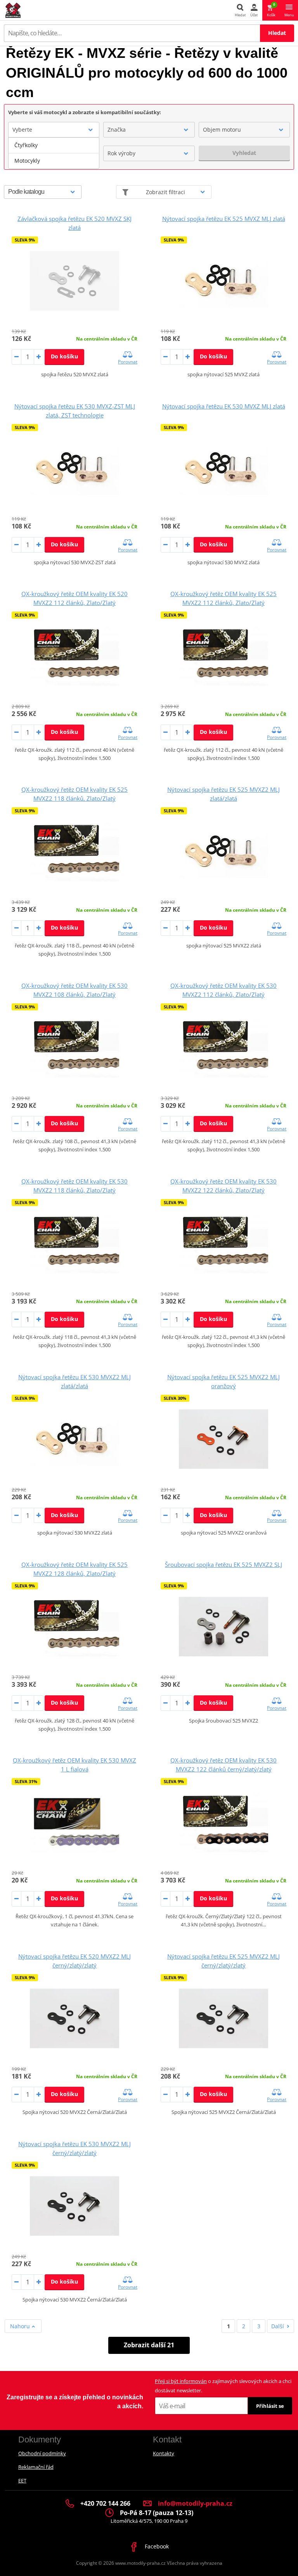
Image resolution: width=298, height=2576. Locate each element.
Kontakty (164, 2453)
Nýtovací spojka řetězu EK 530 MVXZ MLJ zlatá (224, 406)
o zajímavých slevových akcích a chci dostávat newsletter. (223, 2386)
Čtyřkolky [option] (26, 145)
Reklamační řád (36, 2467)
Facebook (156, 2546)
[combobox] (54, 130)
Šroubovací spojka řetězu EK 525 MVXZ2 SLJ (223, 1564)
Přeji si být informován (181, 2381)
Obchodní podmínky (42, 2453)
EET (22, 2480)
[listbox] (54, 153)
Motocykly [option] (27, 161)
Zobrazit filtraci (165, 192)
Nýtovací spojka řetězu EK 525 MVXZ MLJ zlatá (224, 219)
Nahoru (21, 2326)
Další (278, 2326)
